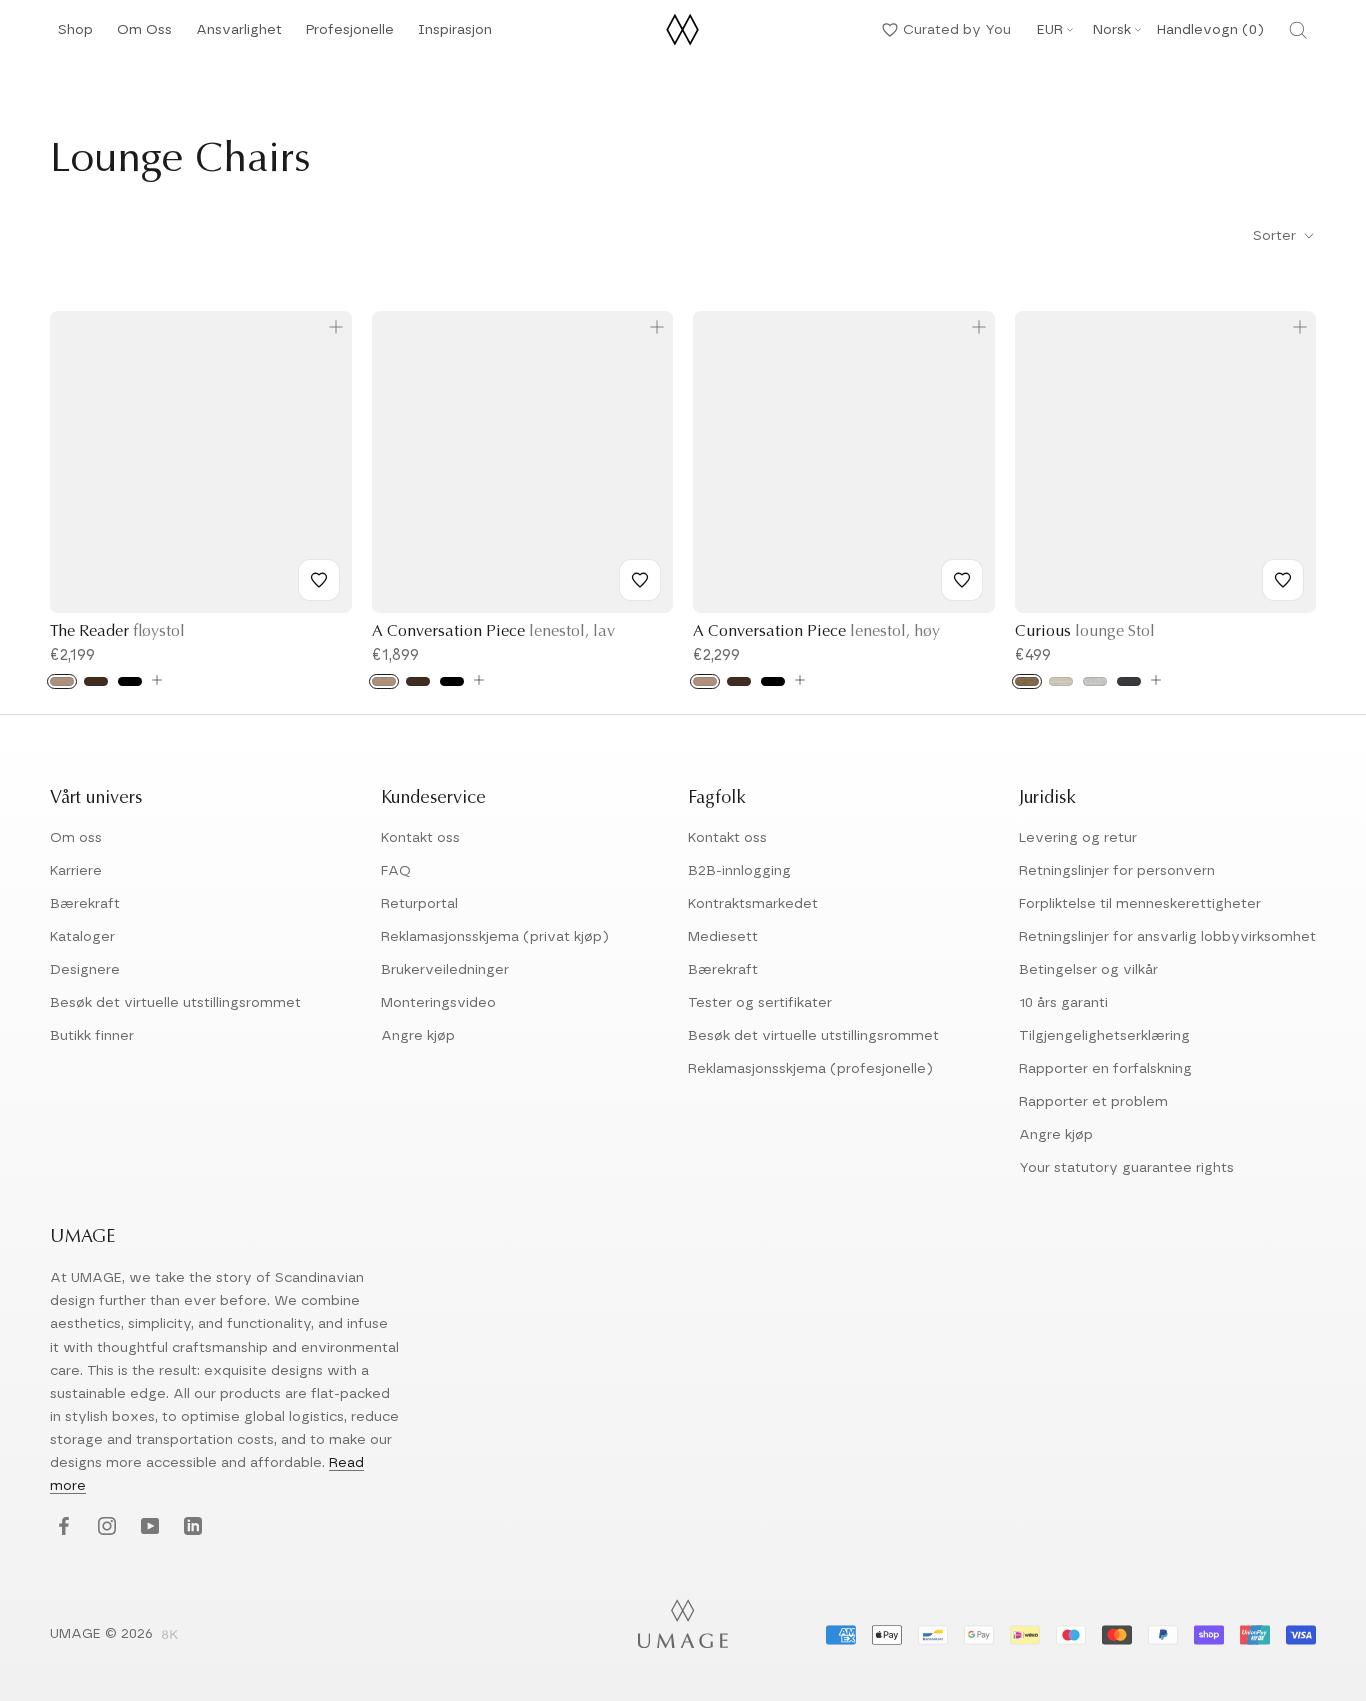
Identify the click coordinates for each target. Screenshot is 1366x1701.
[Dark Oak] (96, 681)
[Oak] (62, 681)
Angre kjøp (418, 1036)
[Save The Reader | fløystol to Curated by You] (319, 580)
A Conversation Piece (493, 632)
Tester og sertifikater (760, 1003)
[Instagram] (104, 1527)
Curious (1085, 632)
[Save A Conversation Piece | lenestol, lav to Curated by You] (640, 580)
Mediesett (723, 937)
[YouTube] (147, 1527)
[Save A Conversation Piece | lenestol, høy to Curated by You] (962, 580)
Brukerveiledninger (445, 970)
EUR (1050, 30)
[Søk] (1298, 30)
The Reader (117, 632)
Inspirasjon (455, 35)
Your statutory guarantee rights (1126, 1168)
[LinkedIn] (190, 1527)
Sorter (1276, 236)
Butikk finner (92, 1036)
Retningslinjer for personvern (1117, 871)
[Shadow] (1129, 681)
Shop (75, 35)
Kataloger (82, 937)
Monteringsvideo (438, 1003)
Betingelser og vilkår (1088, 970)
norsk (1112, 30)
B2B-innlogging (739, 871)
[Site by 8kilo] (170, 1636)
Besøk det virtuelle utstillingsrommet (175, 1003)
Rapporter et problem (1093, 1102)
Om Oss (144, 35)
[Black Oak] (130, 681)
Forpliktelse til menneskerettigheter (1140, 904)
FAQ (396, 871)
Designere (85, 970)
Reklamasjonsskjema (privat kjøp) (495, 937)
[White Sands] (1061, 681)
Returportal (419, 904)
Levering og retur (1078, 838)
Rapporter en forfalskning (1105, 1069)
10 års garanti (1063, 1003)
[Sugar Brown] (1027, 681)
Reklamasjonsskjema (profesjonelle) (810, 1069)
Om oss (76, 838)
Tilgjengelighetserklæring (1104, 1036)
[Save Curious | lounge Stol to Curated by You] (1283, 580)
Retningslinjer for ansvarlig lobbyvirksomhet (1167, 937)
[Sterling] (1095, 681)
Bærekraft (85, 904)
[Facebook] (61, 1527)
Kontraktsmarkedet (753, 904)
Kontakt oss (420, 838)
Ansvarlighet (239, 35)
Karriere (76, 871)
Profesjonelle (350, 30)
